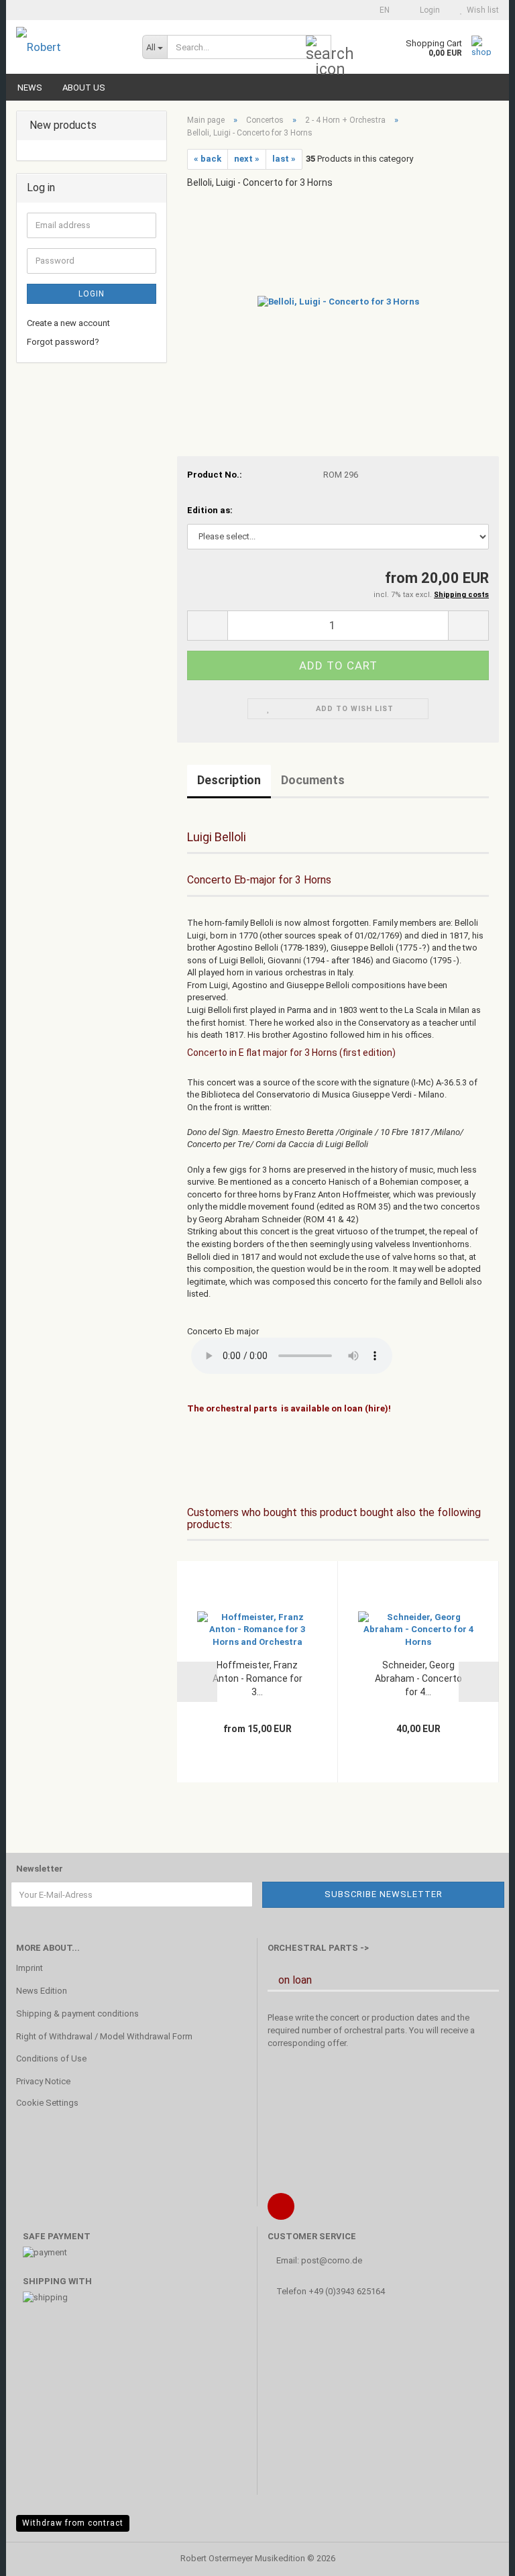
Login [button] (428, 10)
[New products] (152, 126)
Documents (313, 780)
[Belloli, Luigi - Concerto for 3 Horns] (338, 301)
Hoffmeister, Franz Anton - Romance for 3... (257, 1678)
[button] (381, 10)
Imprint (30, 1968)
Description (229, 780)
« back (208, 159)
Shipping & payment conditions (77, 2014)
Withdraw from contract (73, 2523)
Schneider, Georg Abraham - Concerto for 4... (418, 1678)
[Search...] (319, 48)
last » (284, 159)
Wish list (481, 10)
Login (92, 294)
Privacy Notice (43, 2081)
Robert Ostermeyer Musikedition (243, 2558)
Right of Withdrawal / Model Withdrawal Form (104, 2036)
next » (247, 159)
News (30, 88)
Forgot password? (63, 342)
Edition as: (210, 510)
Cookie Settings (47, 2103)
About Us (84, 88)
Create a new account (68, 323)
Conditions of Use (51, 2058)
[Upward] (478, 2556)
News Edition (42, 1991)
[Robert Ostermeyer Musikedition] (69, 47)
